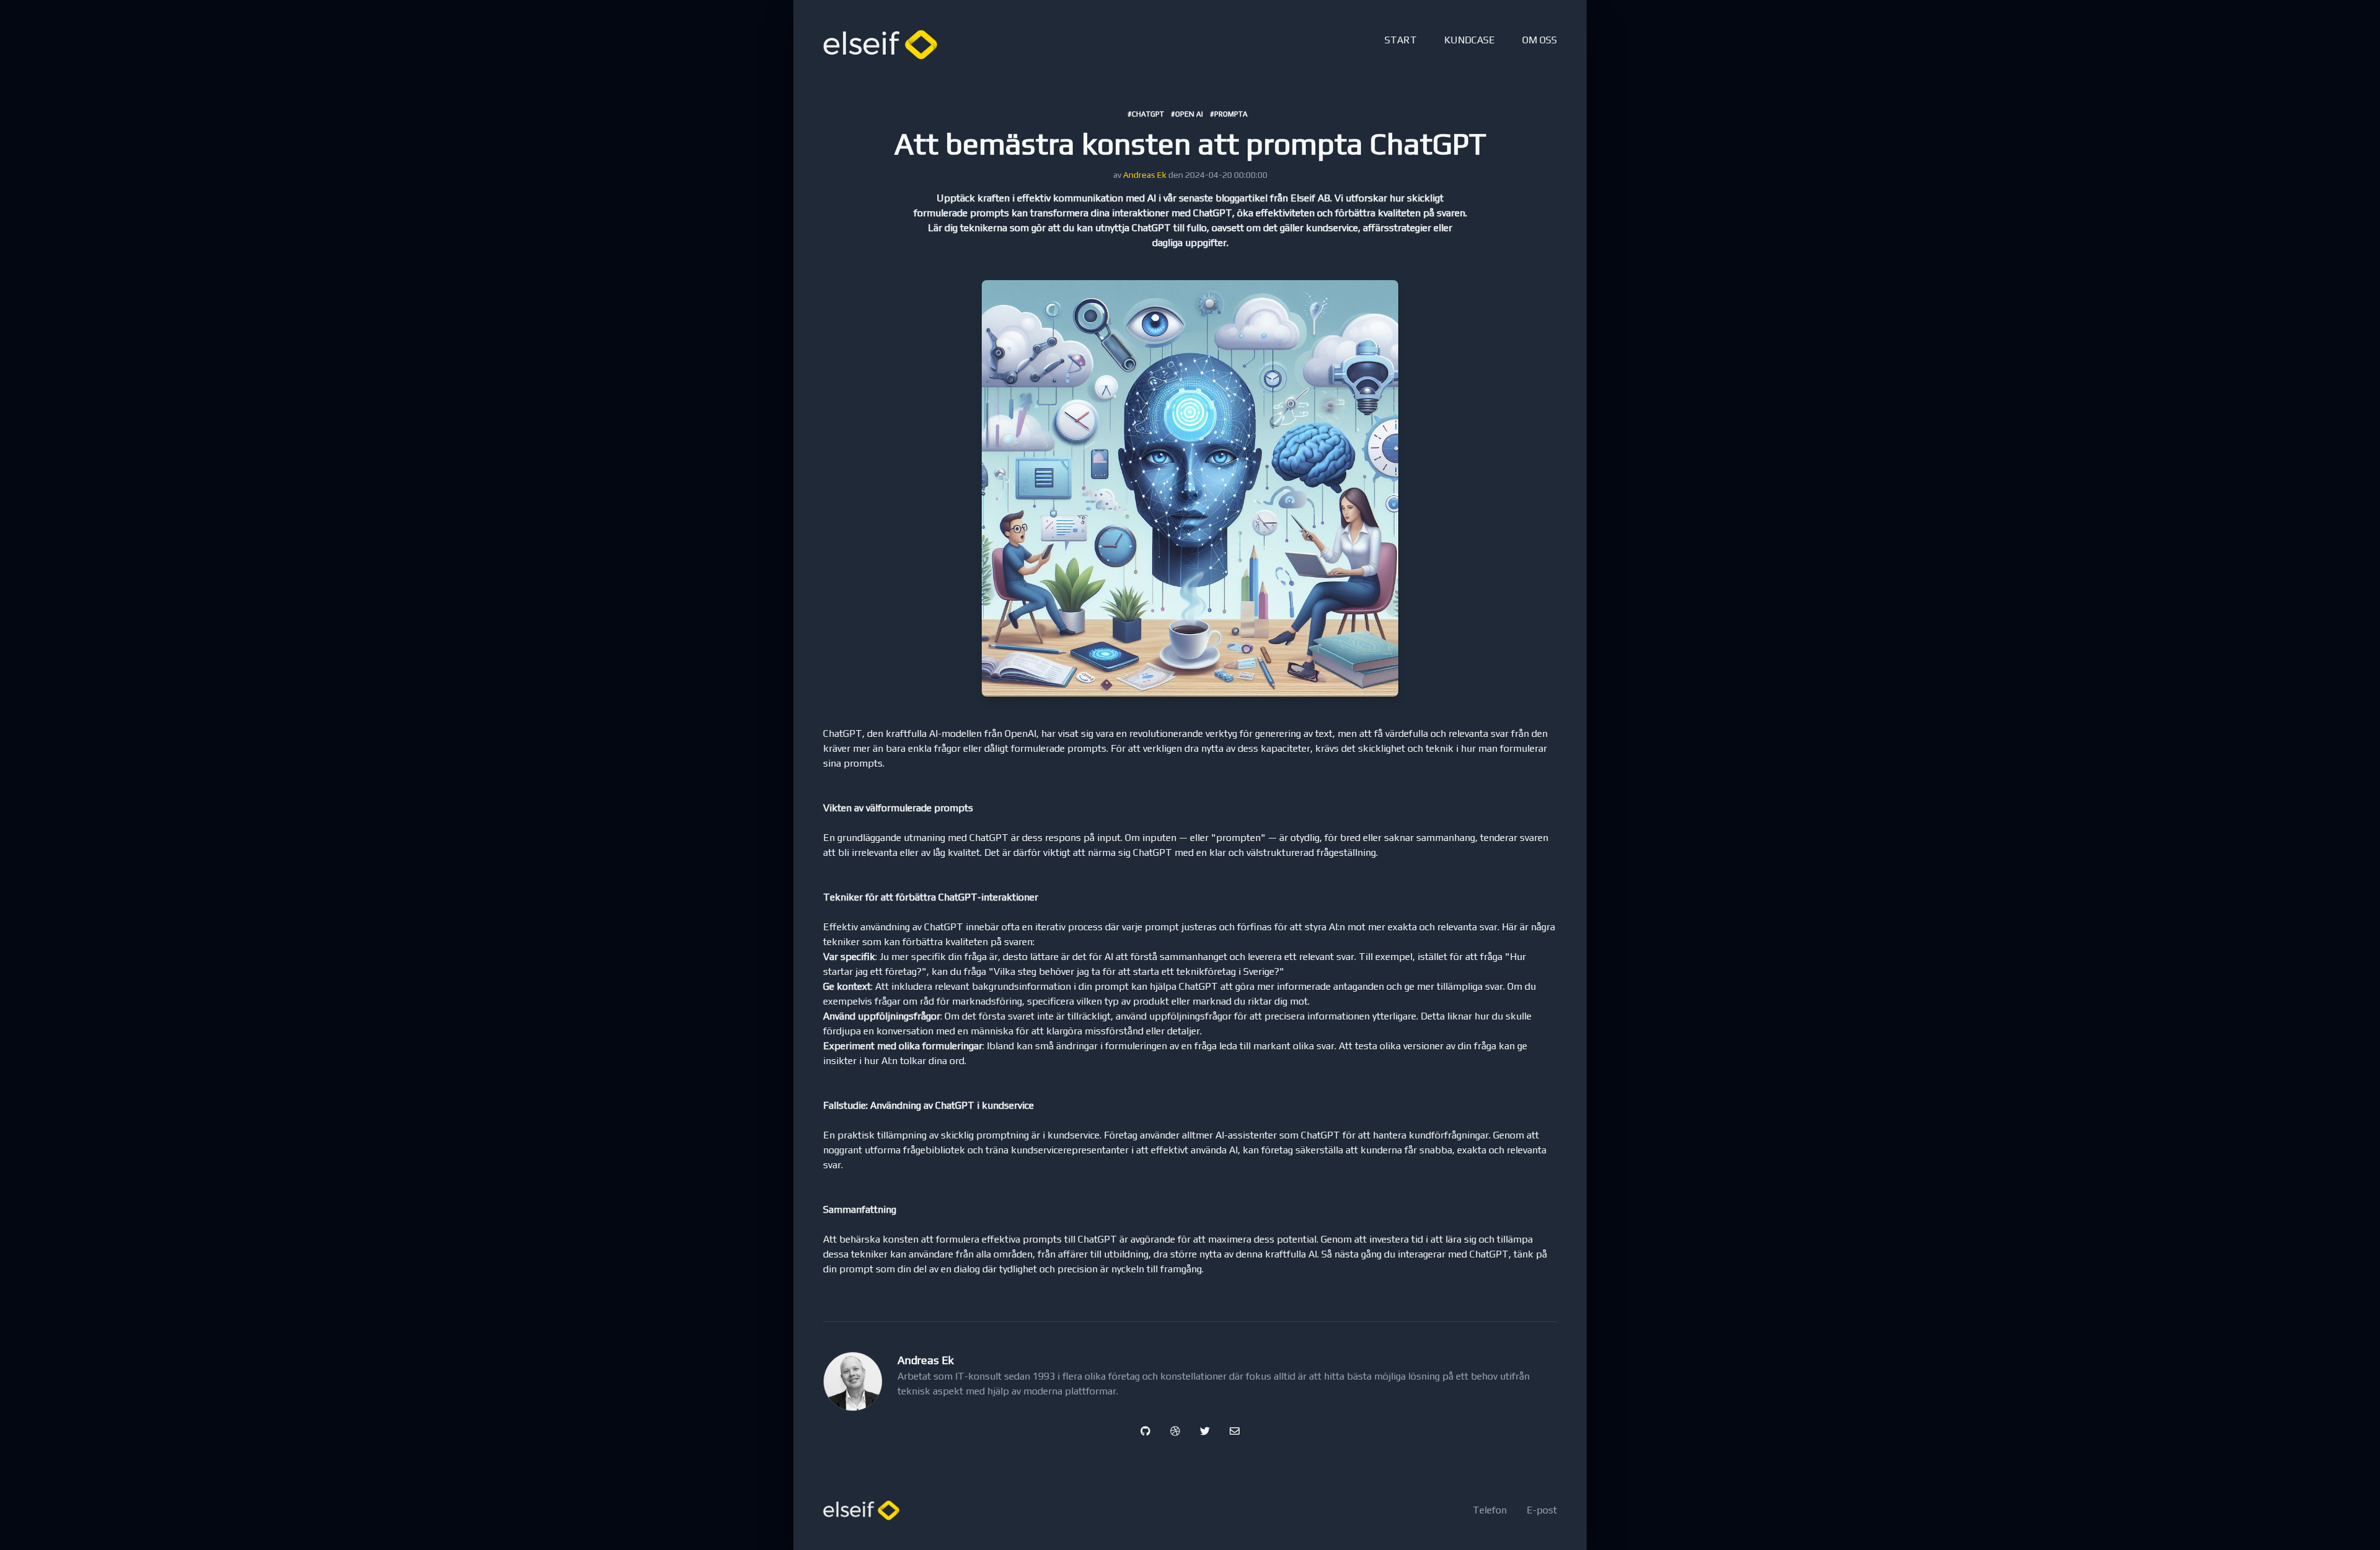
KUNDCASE (1470, 40)
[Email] (1235, 1431)
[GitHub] (1145, 1431)
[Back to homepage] (880, 45)
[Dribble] (1175, 1431)
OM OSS (1540, 40)
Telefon (1490, 1510)
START (1401, 40)
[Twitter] (1205, 1431)
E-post (1542, 1510)
